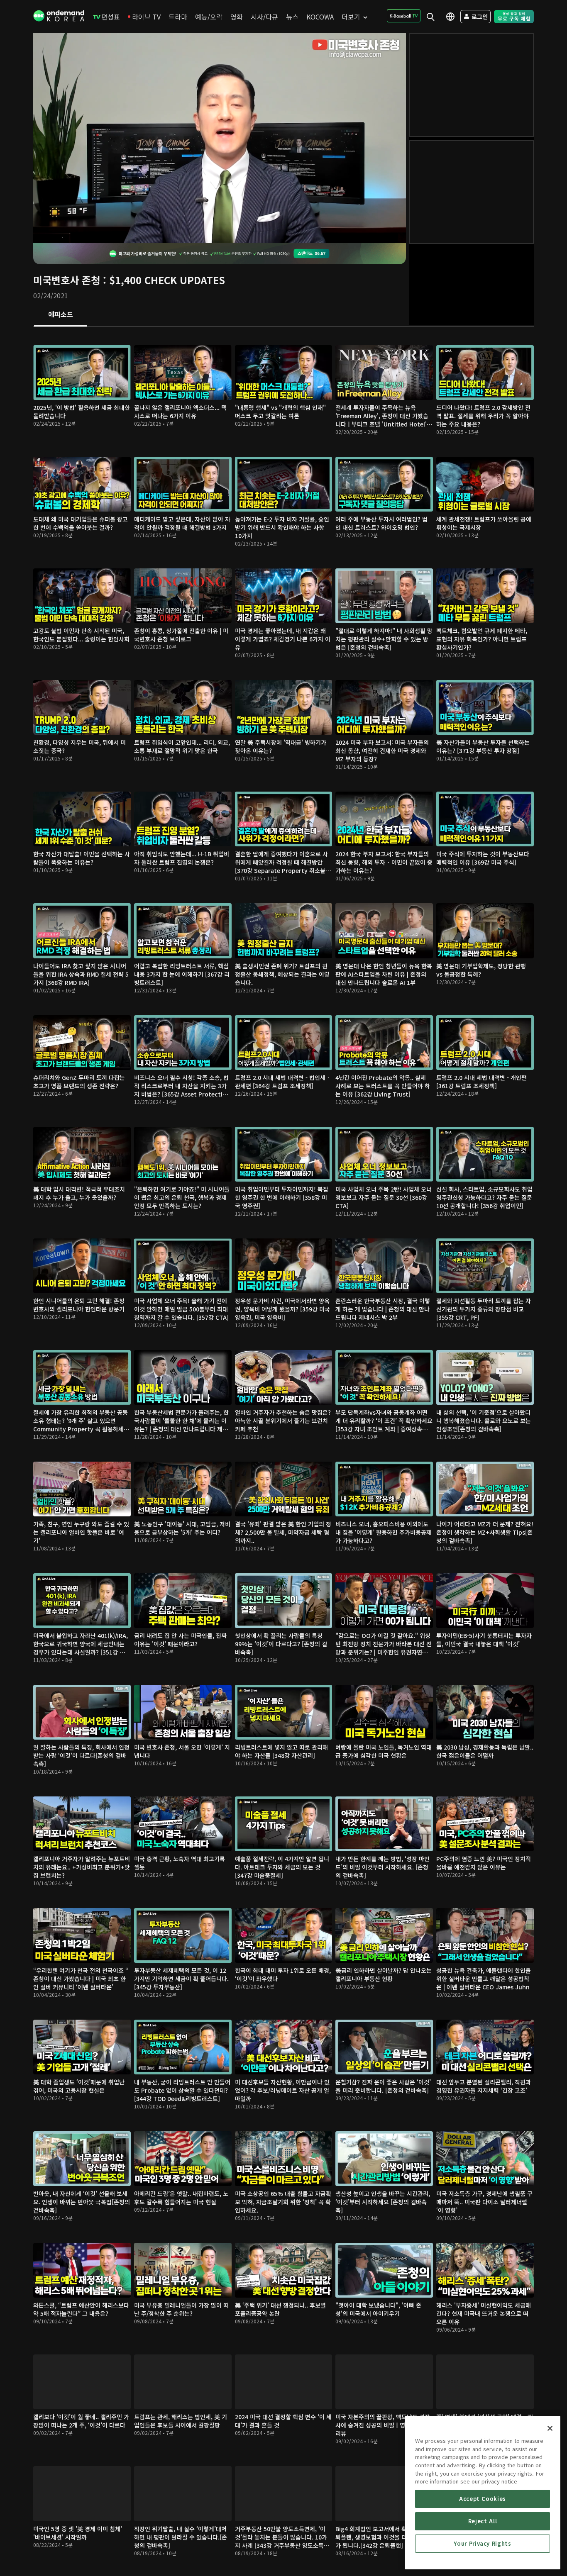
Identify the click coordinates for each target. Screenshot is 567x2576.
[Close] (550, 2428)
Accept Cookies (483, 2499)
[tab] (60, 315)
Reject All (483, 2521)
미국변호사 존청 (67, 280)
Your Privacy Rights (482, 2543)
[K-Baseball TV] (404, 16)
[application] (220, 138)
